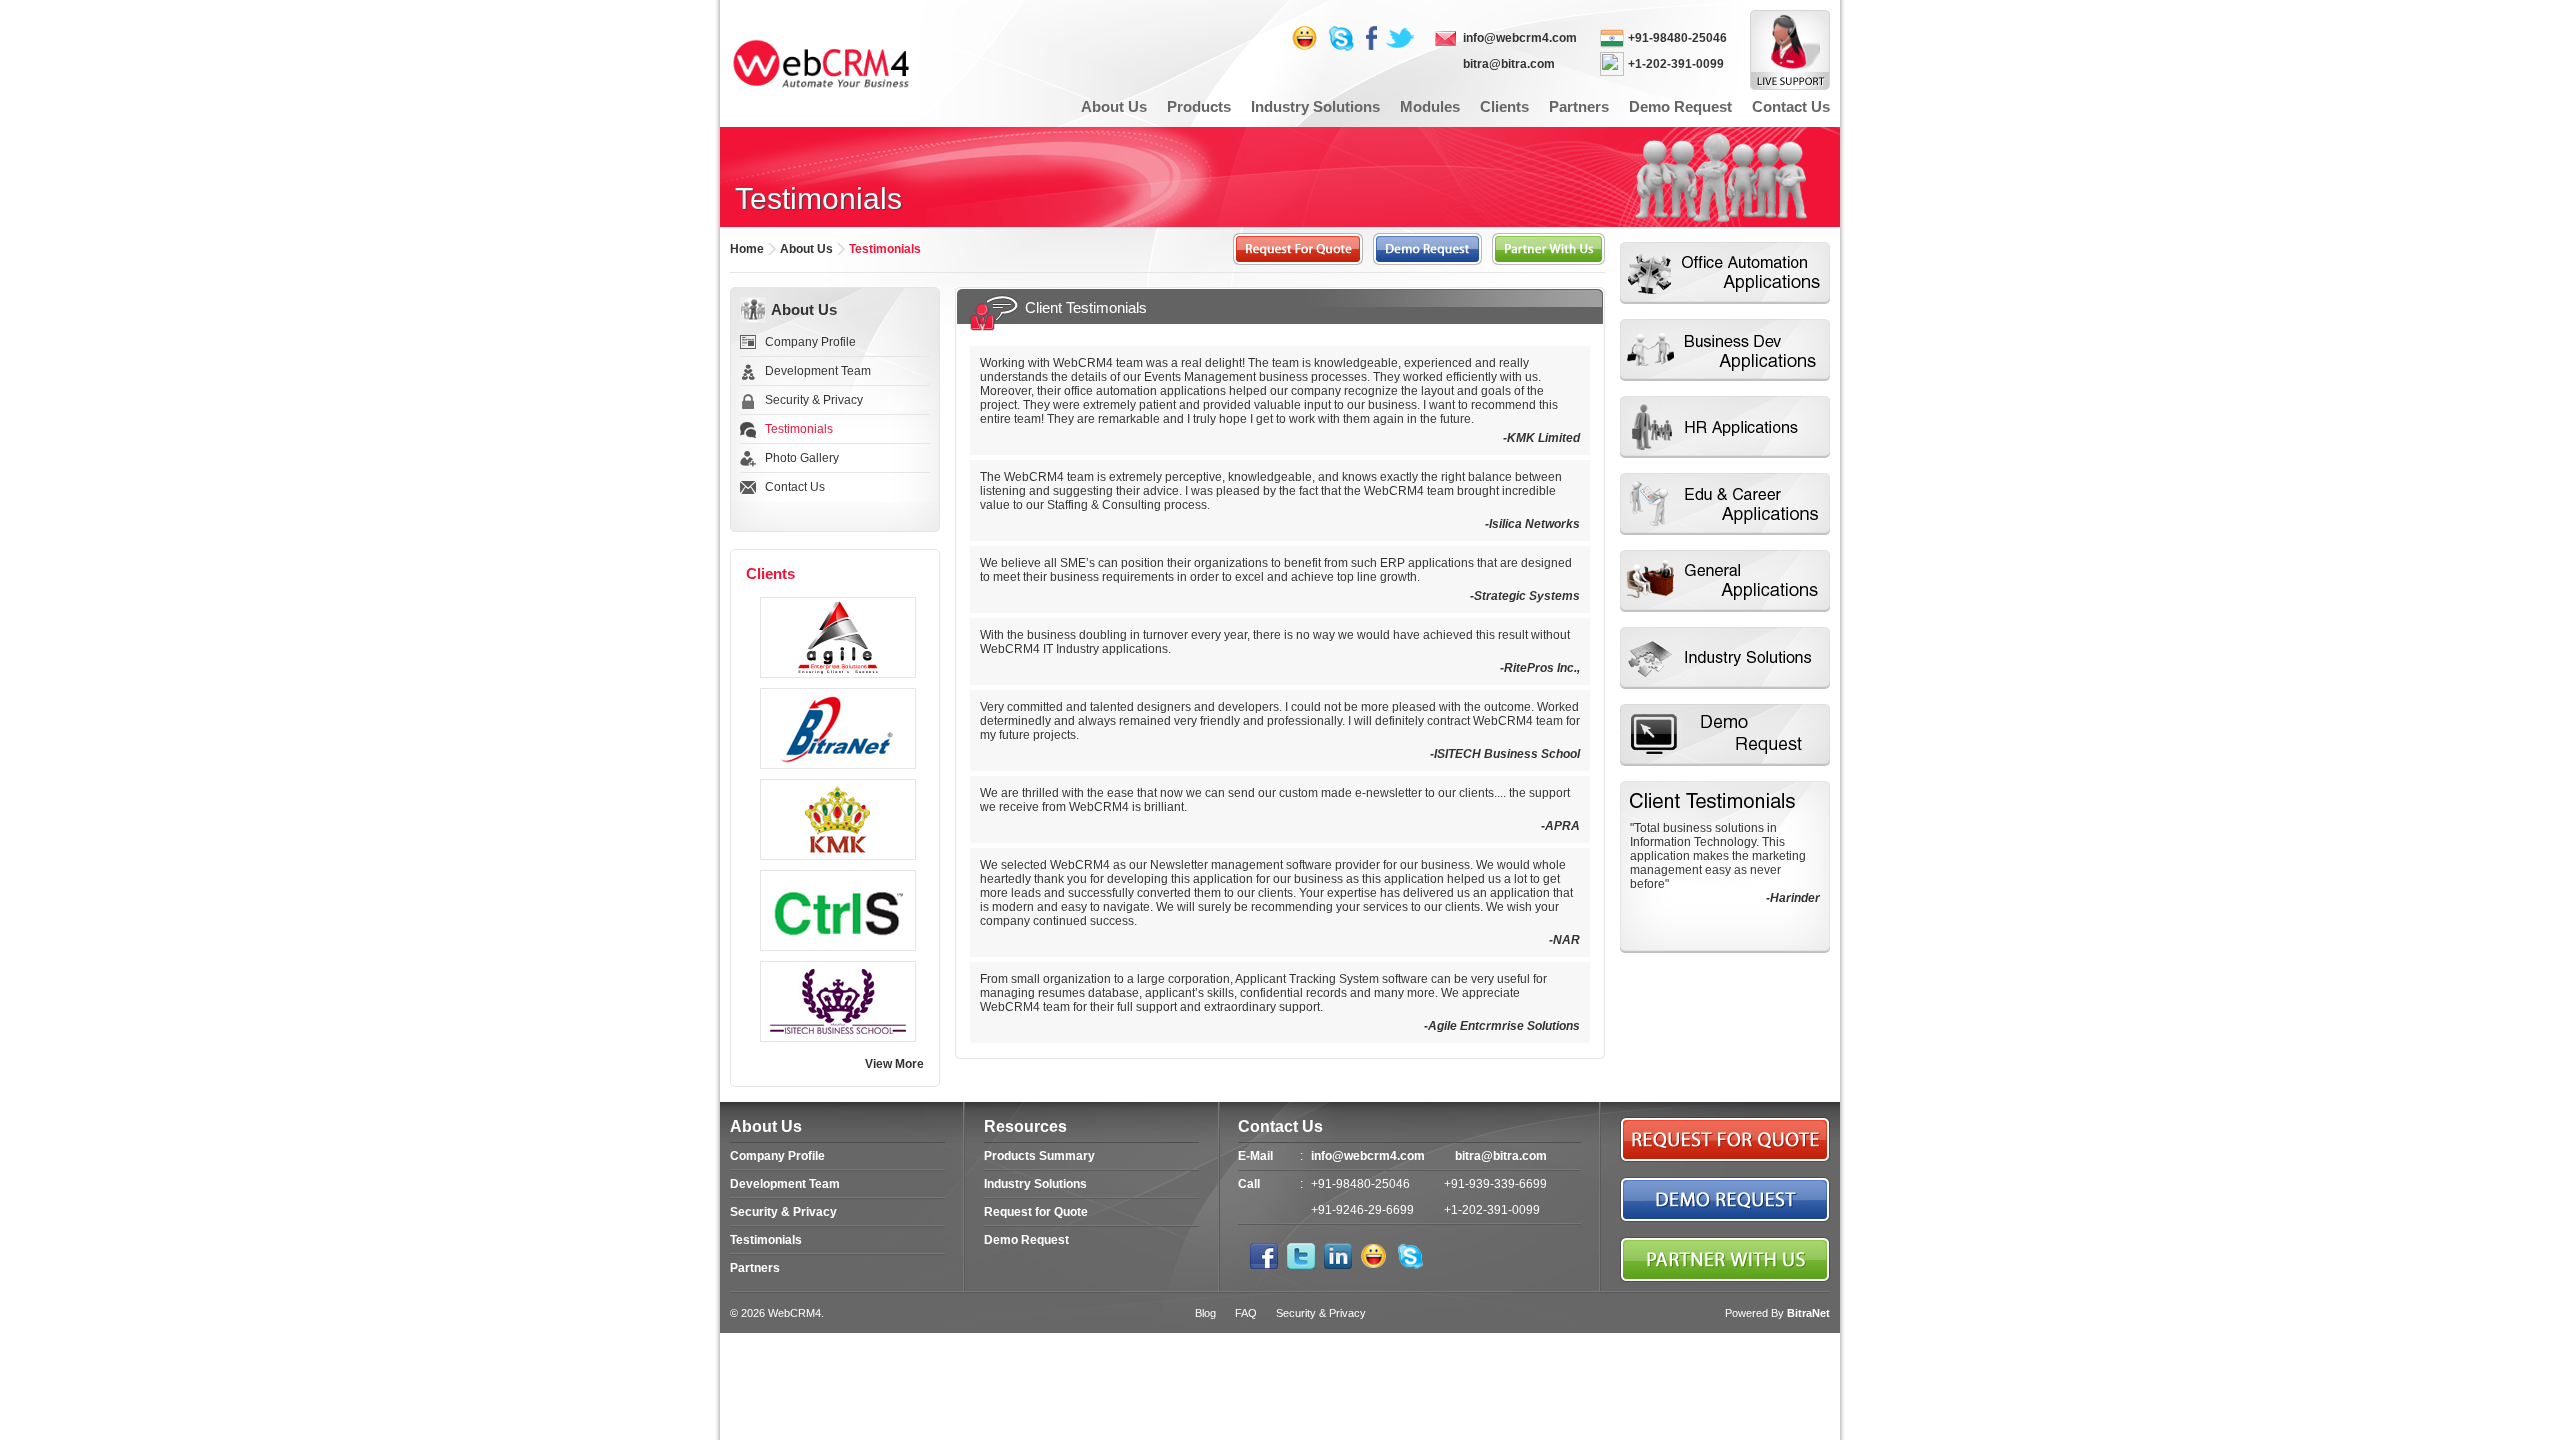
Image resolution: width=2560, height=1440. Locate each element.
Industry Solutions (1035, 1184)
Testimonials (766, 1240)
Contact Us (795, 487)
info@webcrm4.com (1520, 38)
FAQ (1246, 1313)
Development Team (818, 371)
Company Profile (810, 342)
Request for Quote (1036, 1212)
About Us (804, 309)
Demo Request (1026, 1240)
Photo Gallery (802, 458)
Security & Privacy (814, 400)
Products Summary (1039, 1156)
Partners (755, 1268)
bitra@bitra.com (1509, 64)
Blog (1205, 1313)
